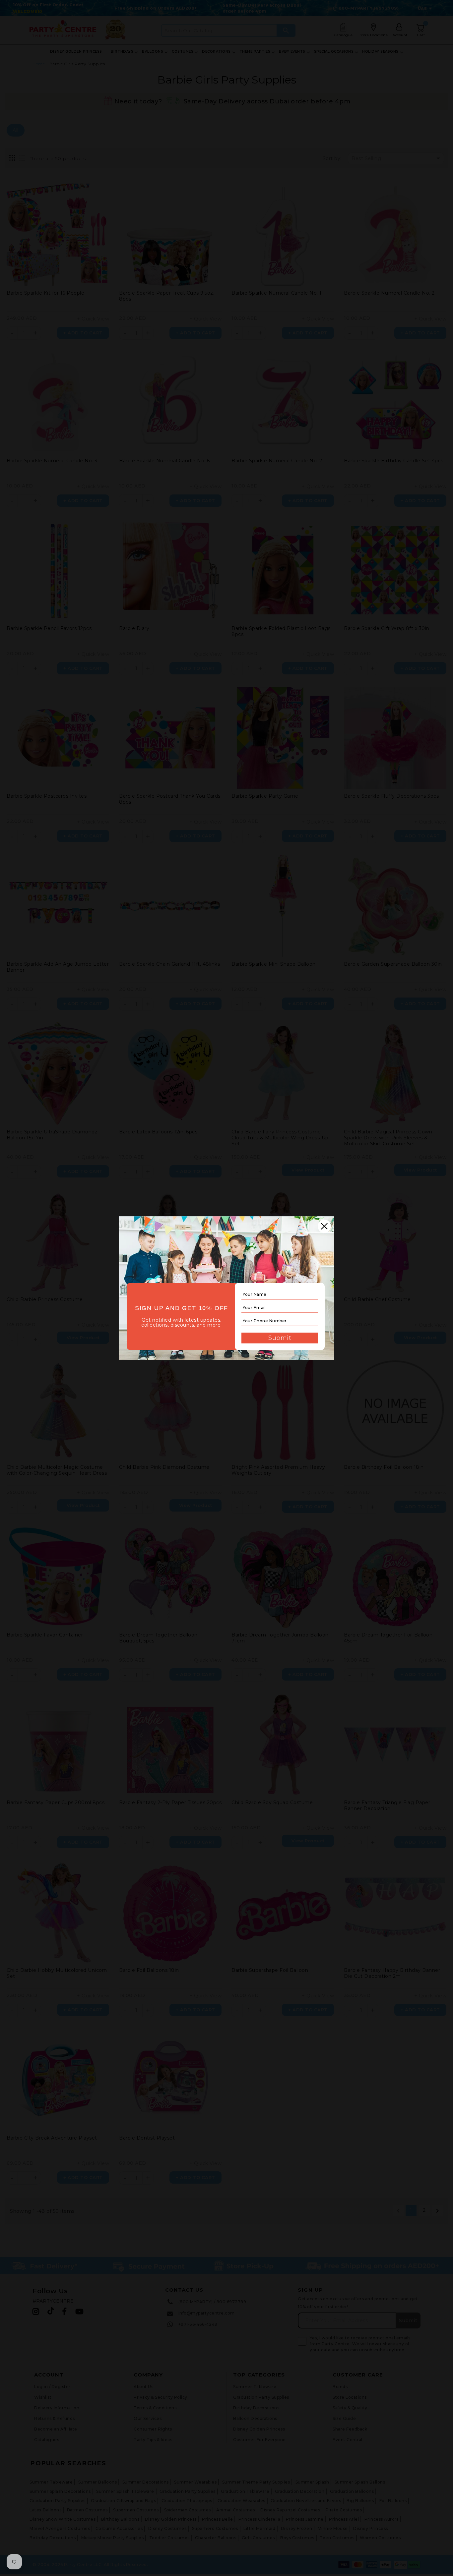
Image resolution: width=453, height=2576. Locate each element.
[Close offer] (324, 1226)
